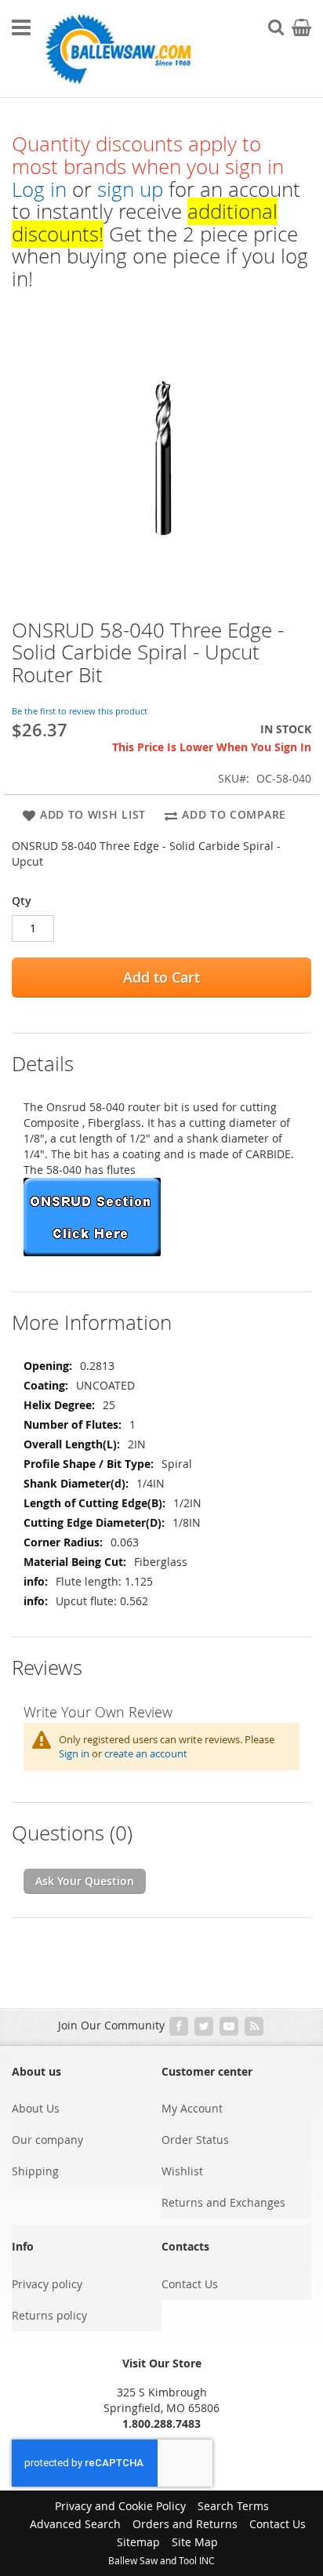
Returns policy (49, 2315)
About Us (36, 2108)
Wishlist (182, 2171)
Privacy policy (47, 2284)
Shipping (35, 2171)
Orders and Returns (185, 2524)
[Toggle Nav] (21, 27)
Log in (39, 189)
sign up (130, 189)
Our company (47, 2140)
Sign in (74, 1753)
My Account (192, 2108)
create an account (146, 1753)
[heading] (161, 1054)
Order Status (195, 2140)
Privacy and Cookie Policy (120, 2506)
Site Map (195, 2542)
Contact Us (190, 2284)
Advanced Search (75, 2524)
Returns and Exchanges (223, 2202)
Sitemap (138, 2542)
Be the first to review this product (80, 711)
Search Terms (233, 2506)
